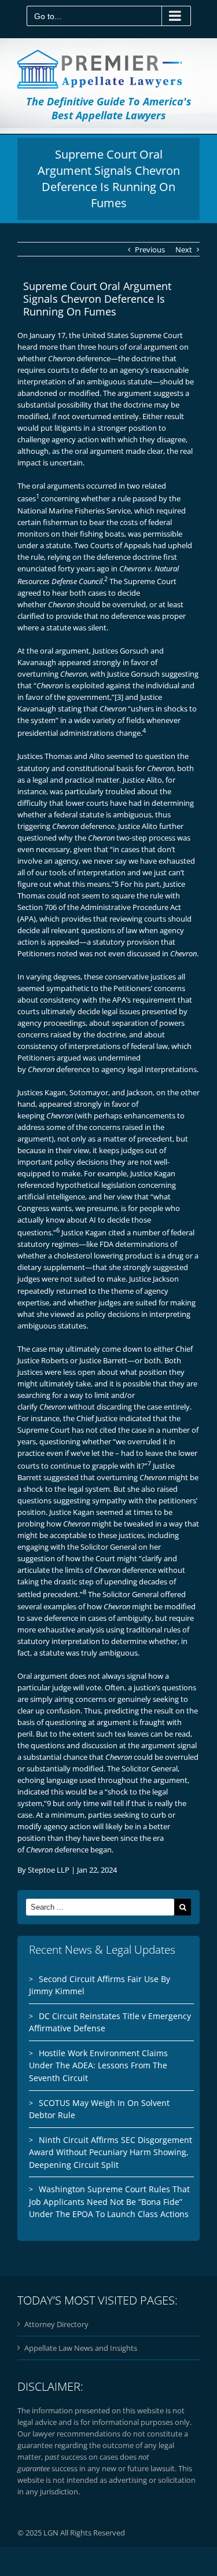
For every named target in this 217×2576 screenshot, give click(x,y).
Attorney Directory (56, 2324)
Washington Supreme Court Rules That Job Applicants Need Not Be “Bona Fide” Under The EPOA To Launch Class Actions (109, 2201)
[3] (119, 697)
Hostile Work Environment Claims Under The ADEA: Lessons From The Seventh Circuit (98, 2065)
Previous (150, 249)
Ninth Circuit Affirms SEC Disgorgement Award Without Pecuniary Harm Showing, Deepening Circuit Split (111, 2152)
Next (184, 249)
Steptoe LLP (49, 1870)
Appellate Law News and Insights (81, 2348)
